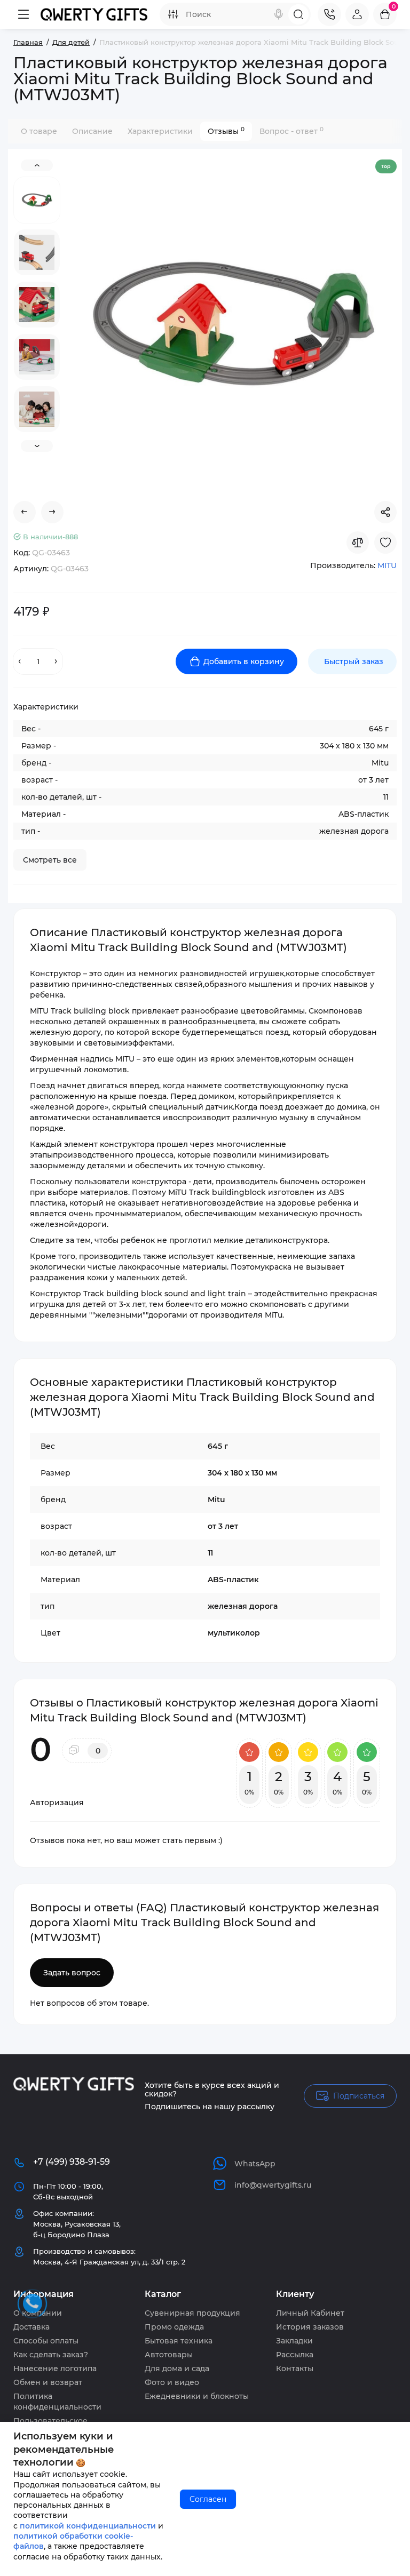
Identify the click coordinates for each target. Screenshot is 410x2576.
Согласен (208, 2499)
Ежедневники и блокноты (197, 2396)
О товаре (39, 131)
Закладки (294, 2341)
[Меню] (23, 14)
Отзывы (226, 131)
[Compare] (358, 543)
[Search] (279, 14)
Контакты (295, 2368)
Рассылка (295, 2355)
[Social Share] (385, 512)
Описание (92, 131)
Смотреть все (50, 860)
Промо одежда (174, 2327)
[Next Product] (52, 512)
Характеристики (160, 131)
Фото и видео (172, 2382)
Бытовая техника (179, 2341)
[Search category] (173, 14)
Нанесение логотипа (55, 2368)
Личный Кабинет (310, 2313)
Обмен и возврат (48, 2382)
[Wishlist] (385, 543)
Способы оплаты (46, 2341)
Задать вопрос (72, 1973)
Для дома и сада (177, 2368)
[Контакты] (329, 14)
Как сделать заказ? (51, 2355)
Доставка (31, 2327)
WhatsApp (255, 2164)
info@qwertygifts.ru (273, 2185)
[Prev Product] (25, 512)
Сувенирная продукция (192, 2313)
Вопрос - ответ (291, 131)
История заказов (310, 2327)
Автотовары (169, 2355)
